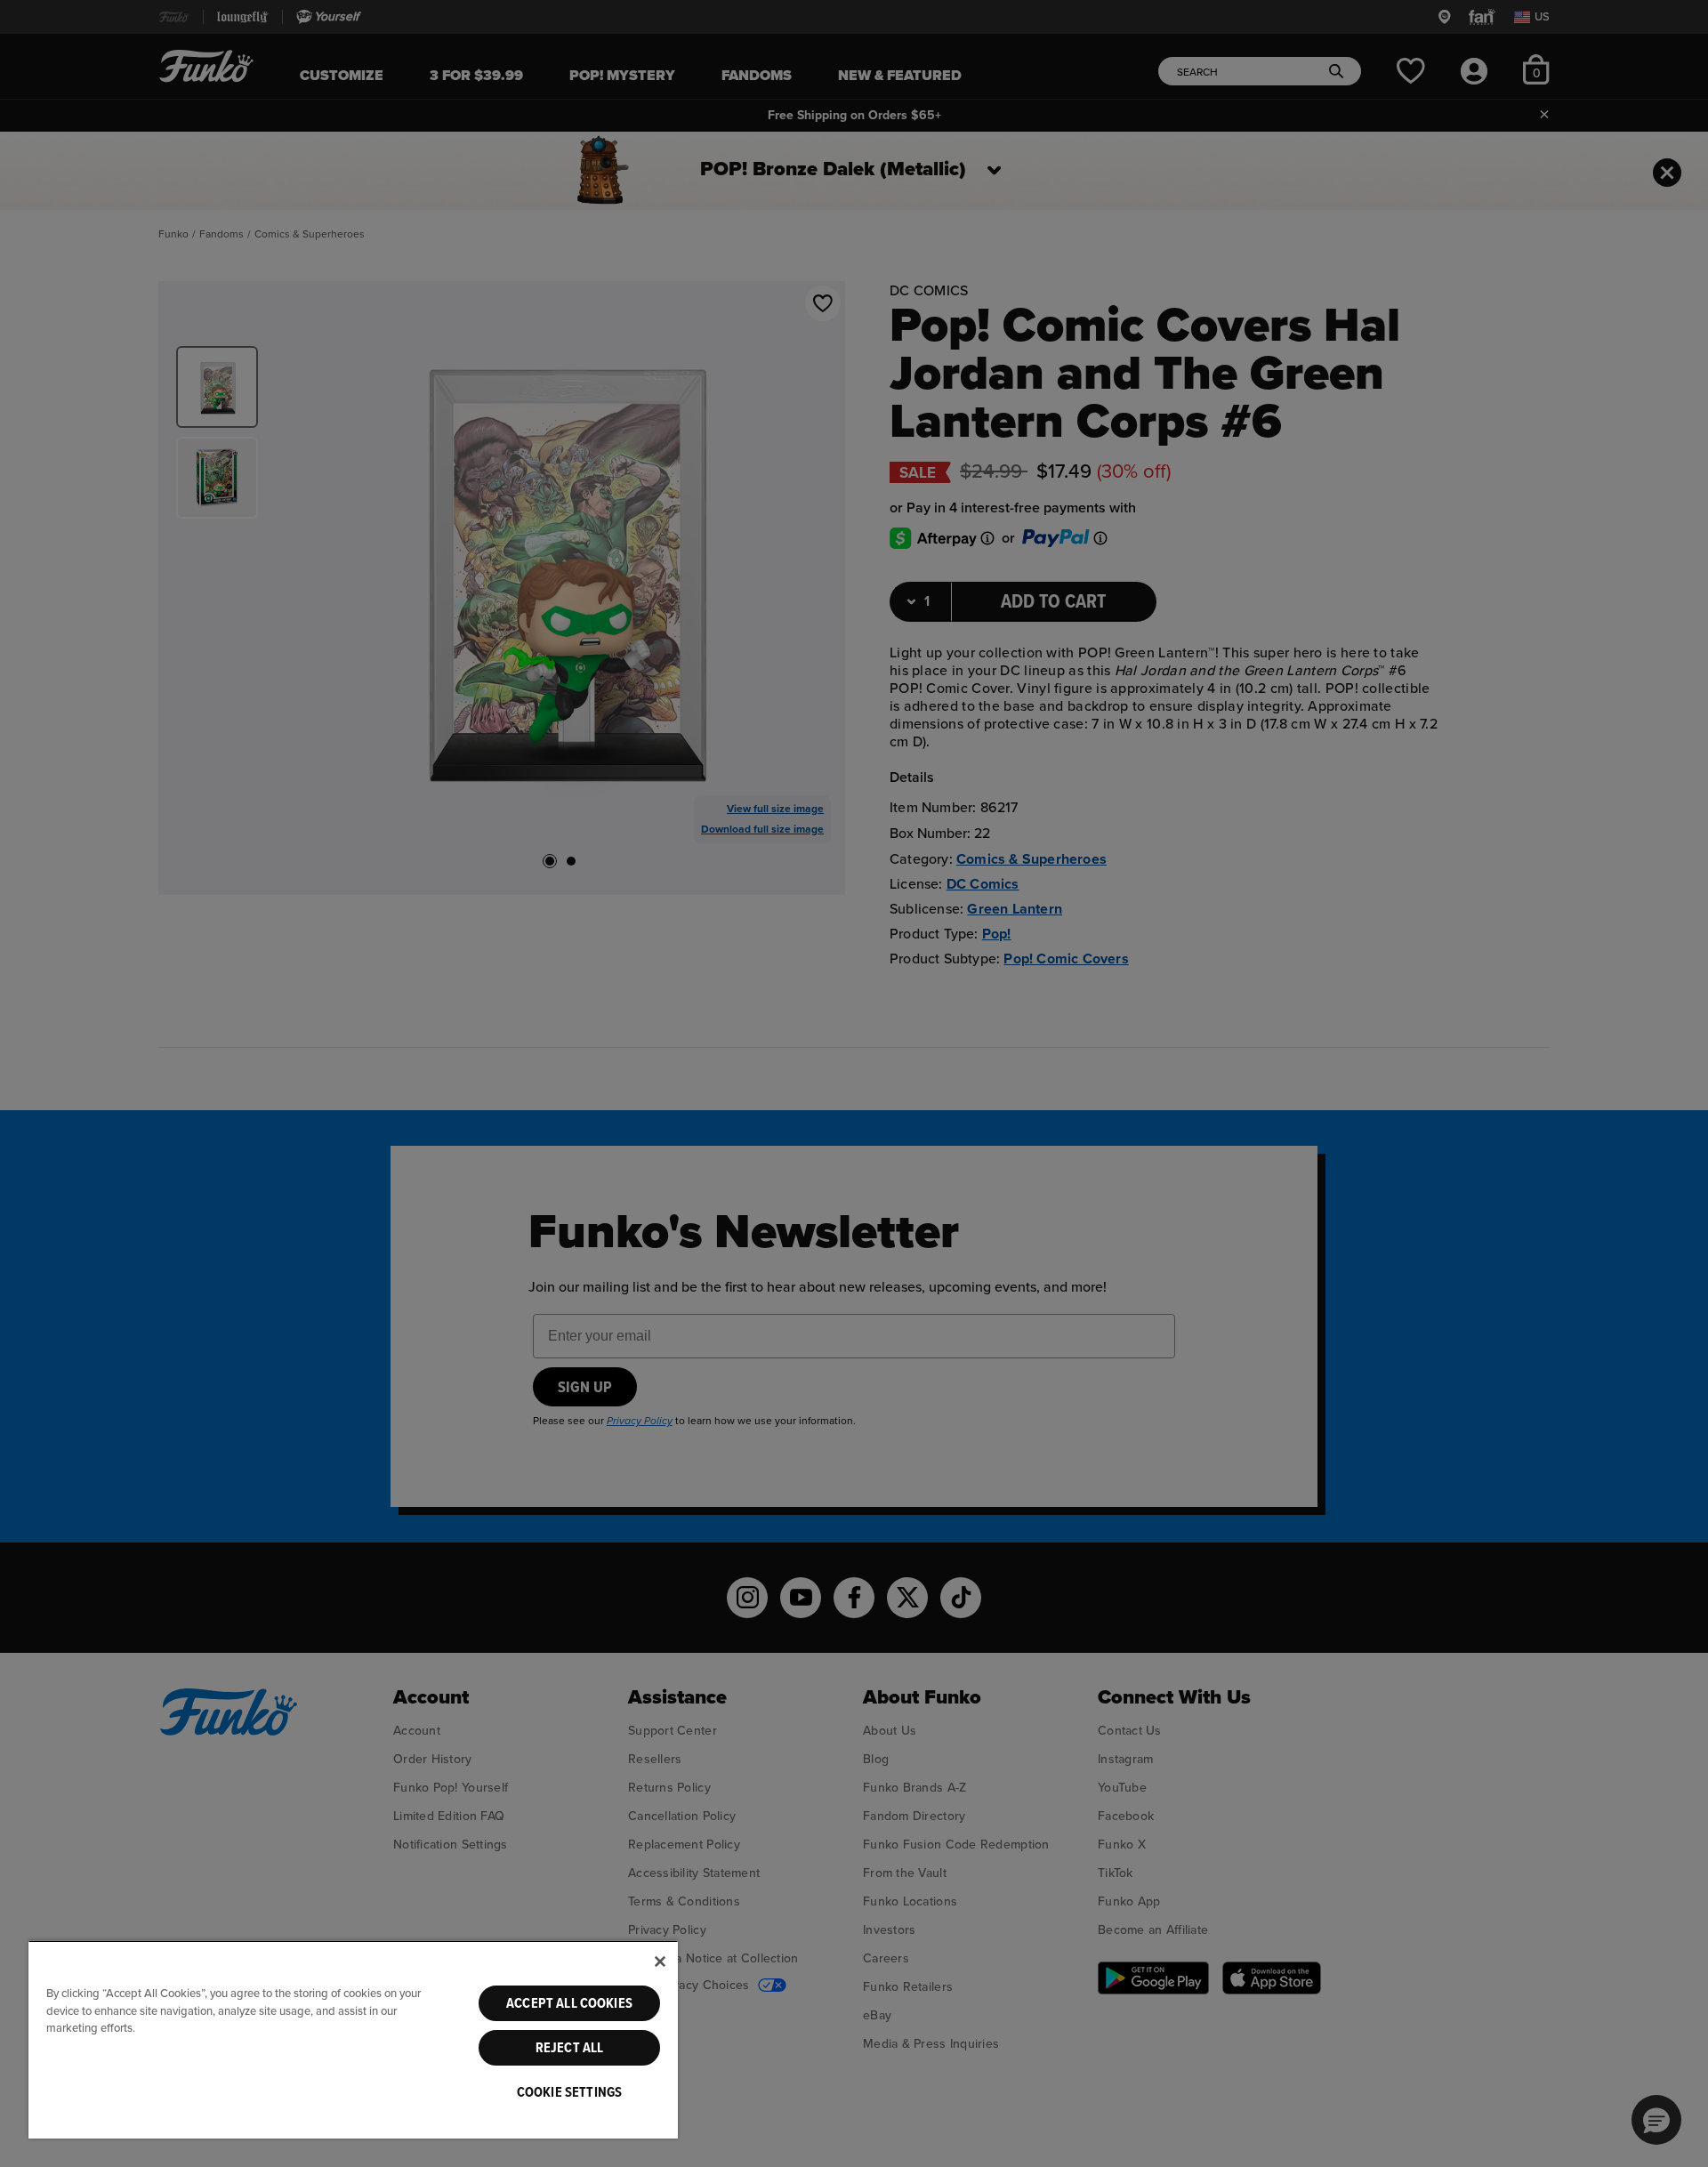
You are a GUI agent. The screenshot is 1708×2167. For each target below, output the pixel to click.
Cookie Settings (569, 2092)
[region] (353, 2039)
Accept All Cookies (569, 2003)
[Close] (660, 1962)
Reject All (570, 2048)
